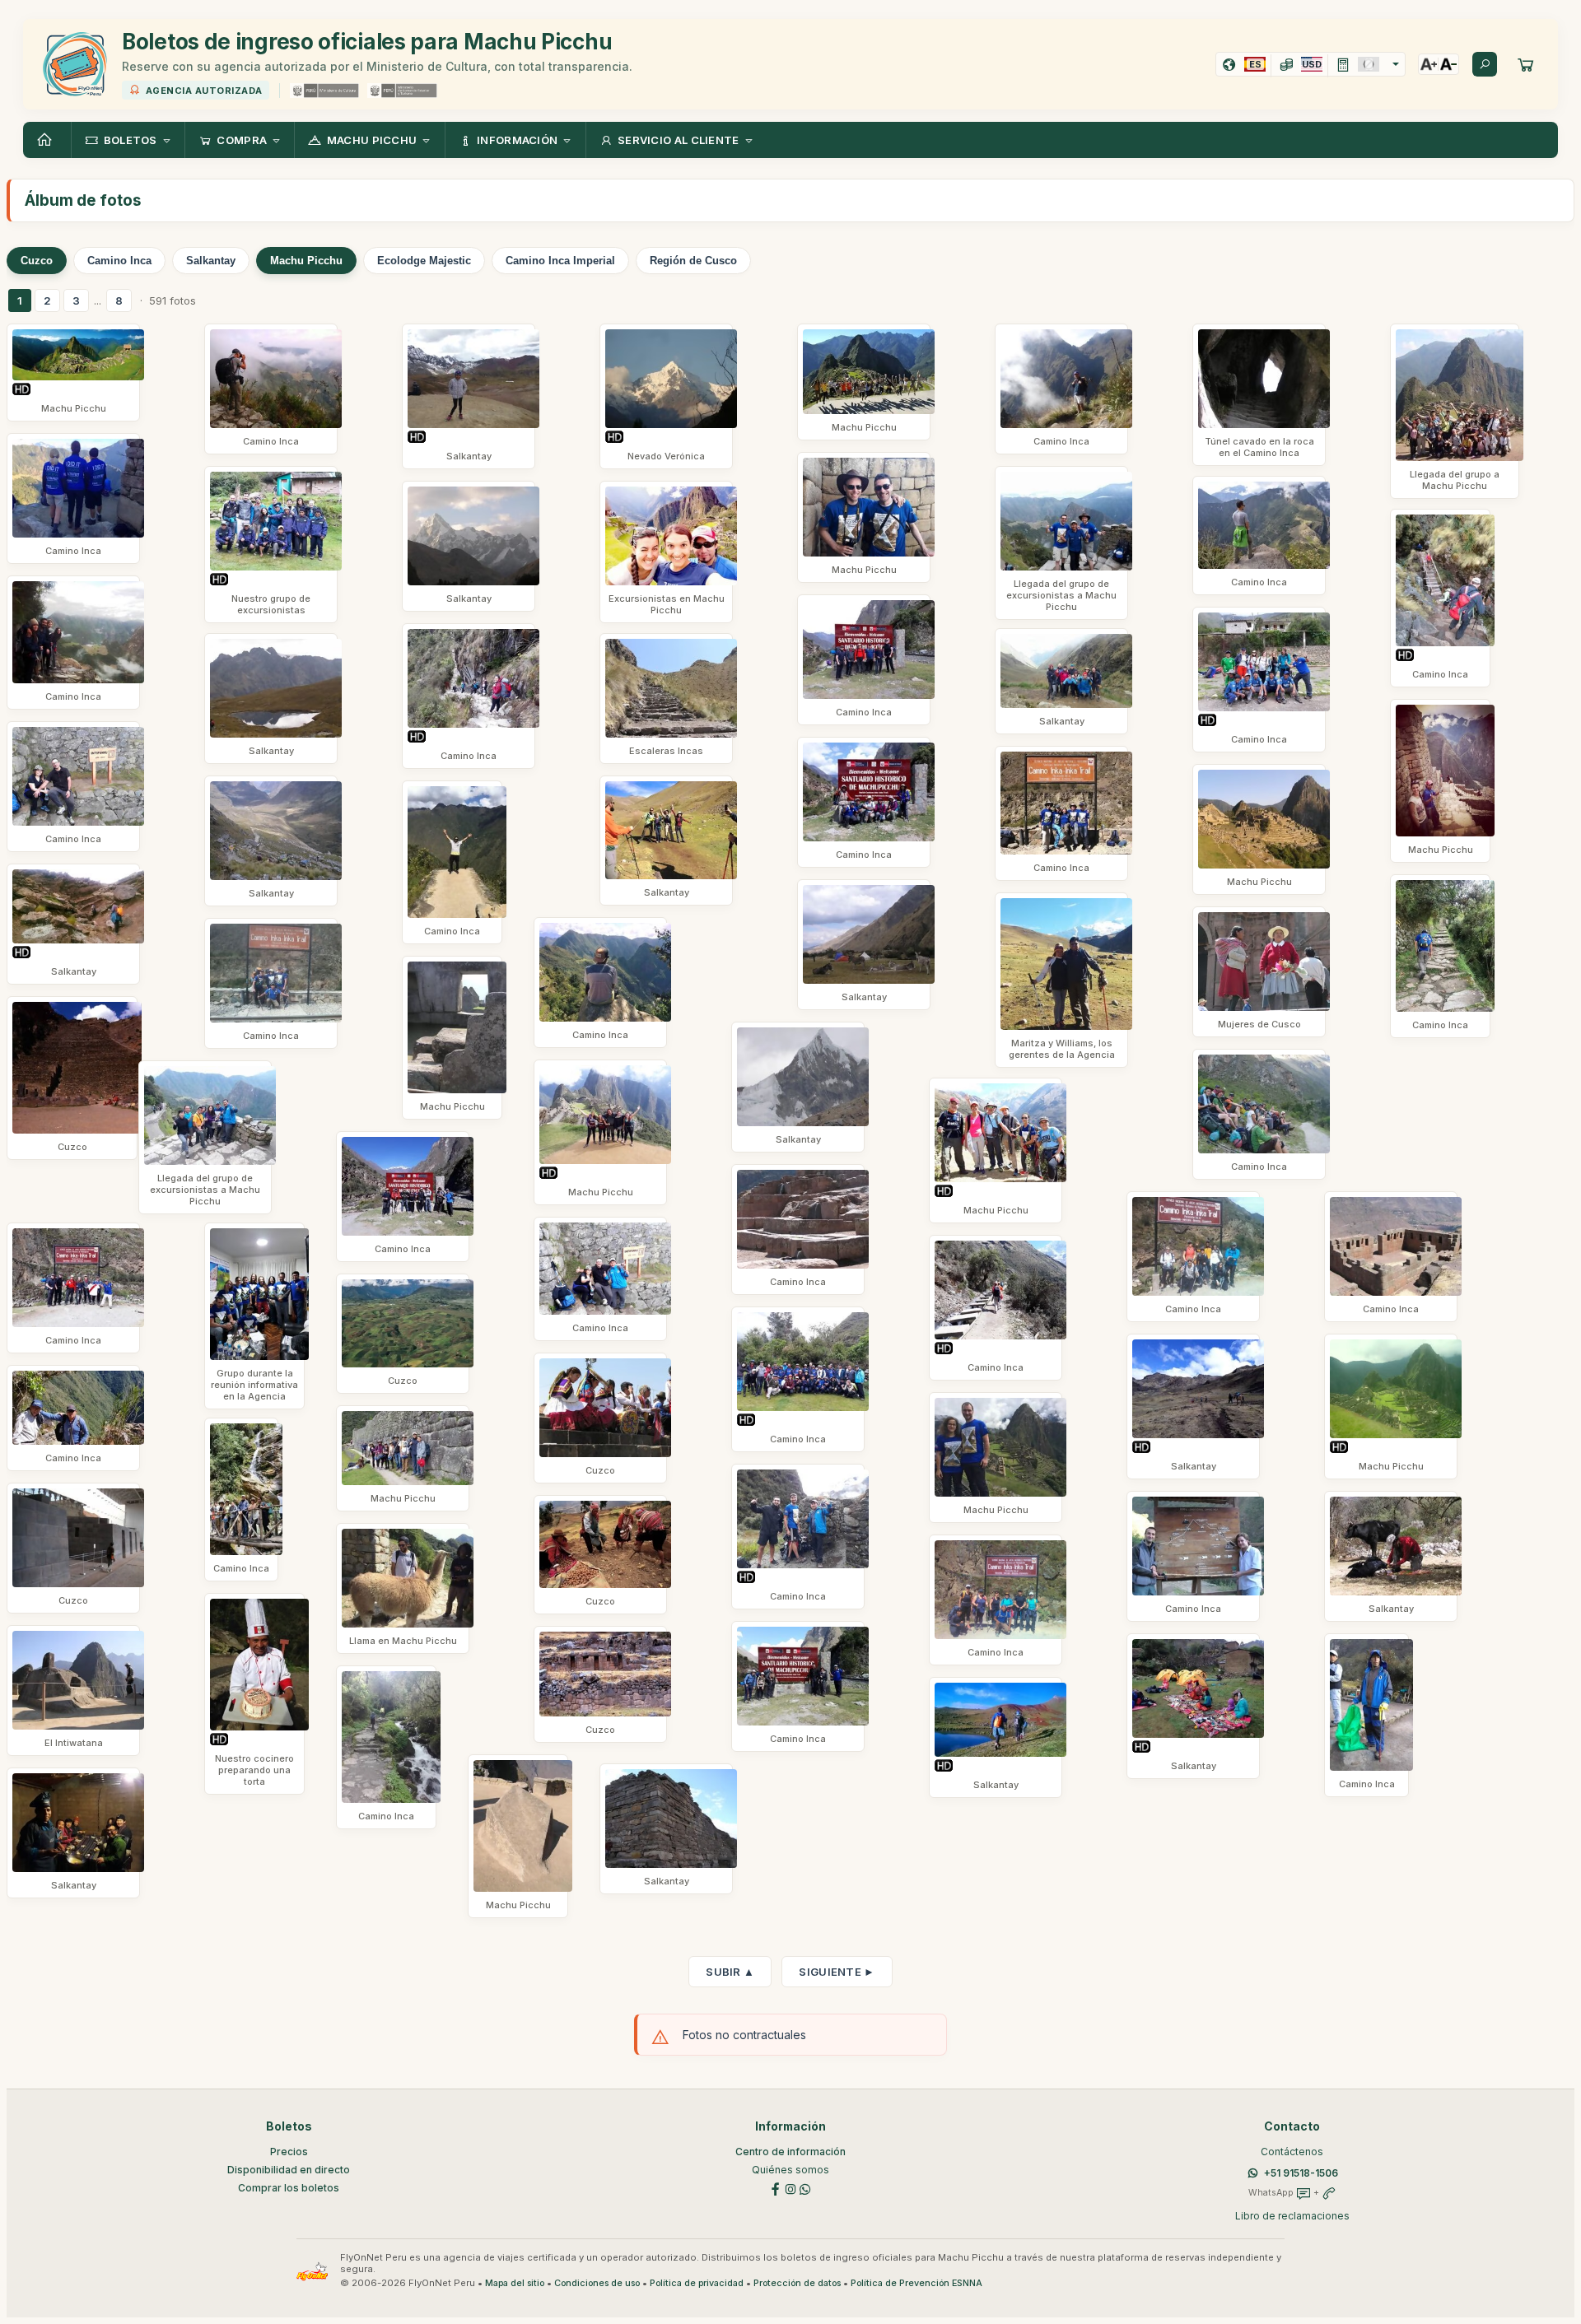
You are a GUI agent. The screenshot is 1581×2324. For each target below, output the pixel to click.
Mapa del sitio (515, 2283)
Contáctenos (1292, 2152)
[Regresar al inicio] (47, 140)
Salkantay (211, 261)
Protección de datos (797, 2283)
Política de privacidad (697, 2283)
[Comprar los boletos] (1526, 64)
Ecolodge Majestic (424, 261)
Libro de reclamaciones (1292, 2216)
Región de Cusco (693, 261)
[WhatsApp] (805, 2189)
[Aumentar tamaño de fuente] (1429, 64)
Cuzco (37, 261)
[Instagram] (790, 2189)
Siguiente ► (837, 1972)
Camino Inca (119, 261)
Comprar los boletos (289, 2188)
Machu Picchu (306, 261)
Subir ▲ (730, 1972)
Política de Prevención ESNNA (916, 2283)
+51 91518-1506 (1301, 2173)
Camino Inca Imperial (560, 261)
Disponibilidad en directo (289, 2170)
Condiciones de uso (597, 2283)
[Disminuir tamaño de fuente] (1448, 64)
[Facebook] (776, 2189)
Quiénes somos (790, 2170)
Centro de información (790, 2152)
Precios (289, 2152)
